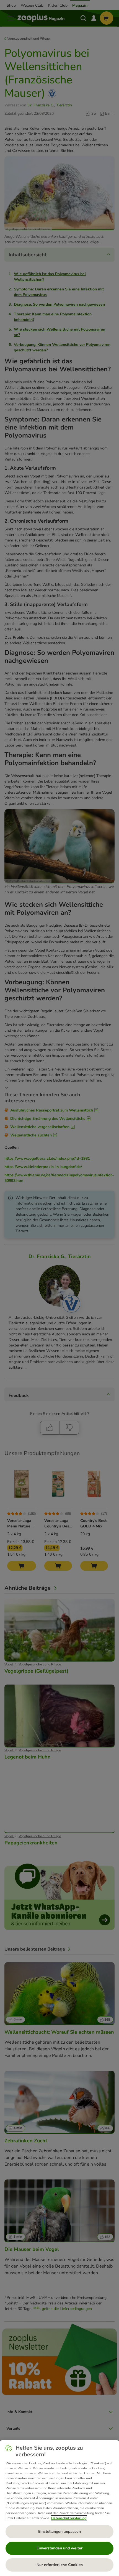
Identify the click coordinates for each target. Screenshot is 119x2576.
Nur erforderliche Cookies (60, 2565)
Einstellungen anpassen (59, 2532)
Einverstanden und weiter (59, 2548)
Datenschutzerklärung (69, 2518)
